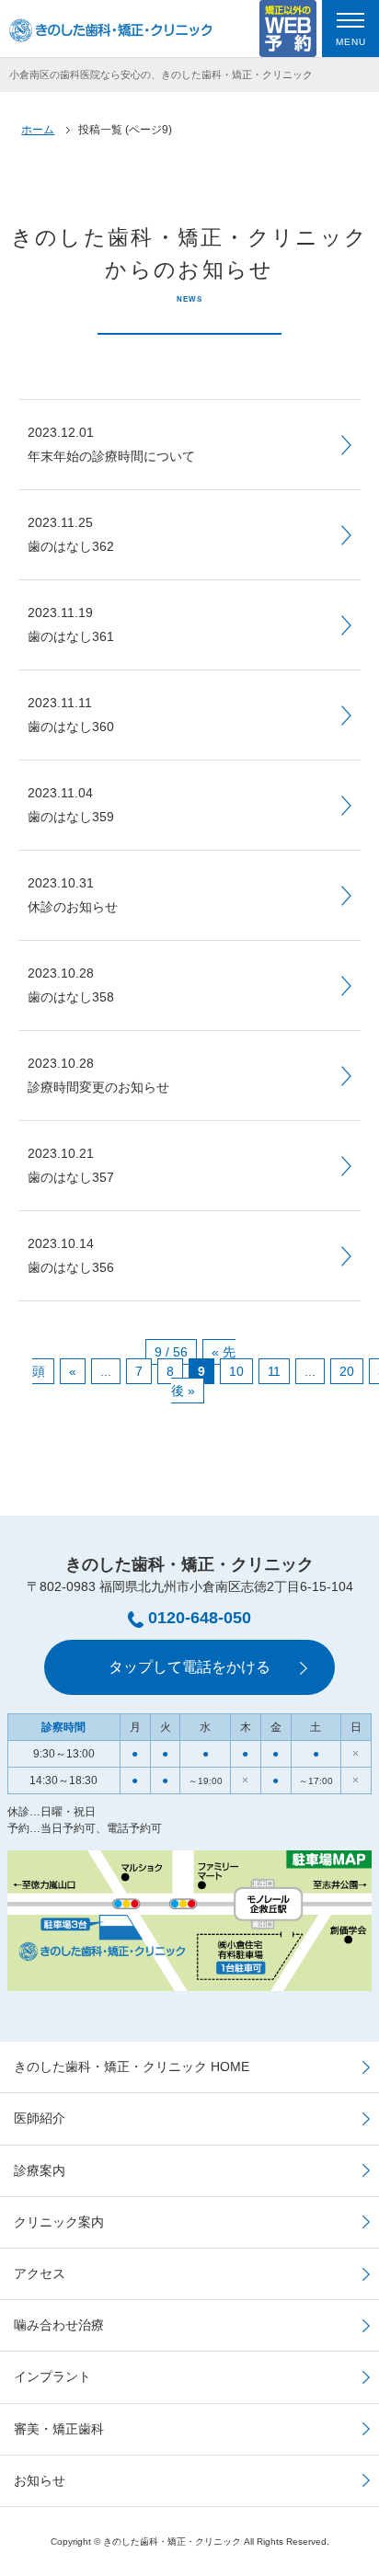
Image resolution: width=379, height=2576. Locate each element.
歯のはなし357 (71, 1165)
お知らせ (40, 2480)
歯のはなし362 (71, 534)
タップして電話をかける (189, 1667)
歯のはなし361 (71, 624)
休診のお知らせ (73, 895)
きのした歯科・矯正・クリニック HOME (132, 2067)
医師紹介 (40, 2118)
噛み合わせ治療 (59, 2325)
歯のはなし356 (71, 1255)
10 (236, 1371)
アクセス (40, 2273)
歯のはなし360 (71, 715)
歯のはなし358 (71, 985)
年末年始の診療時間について (111, 444)
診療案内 (40, 2170)
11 (274, 1371)
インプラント (52, 2376)
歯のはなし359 (71, 805)
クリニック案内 (59, 2222)
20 (347, 1371)
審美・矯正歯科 (59, 2429)
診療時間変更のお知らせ (98, 1075)
